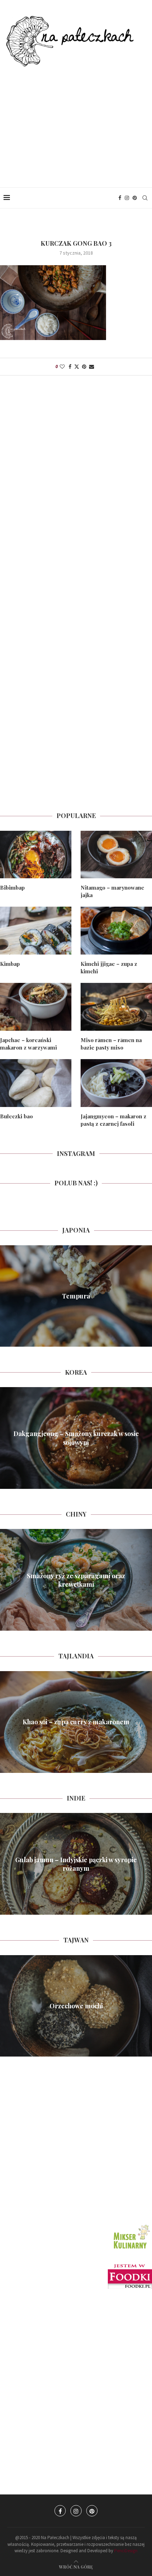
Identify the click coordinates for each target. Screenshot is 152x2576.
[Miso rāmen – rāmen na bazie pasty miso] (116, 1007)
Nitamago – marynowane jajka (112, 891)
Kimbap (10, 964)
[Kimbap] (36, 931)
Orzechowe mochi (76, 2006)
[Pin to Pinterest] (84, 367)
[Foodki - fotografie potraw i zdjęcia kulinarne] (130, 2267)
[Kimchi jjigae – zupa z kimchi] (116, 931)
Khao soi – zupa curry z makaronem (76, 1722)
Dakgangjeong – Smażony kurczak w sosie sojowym (76, 1438)
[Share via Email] (92, 367)
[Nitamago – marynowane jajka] (116, 855)
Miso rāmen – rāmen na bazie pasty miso (111, 1044)
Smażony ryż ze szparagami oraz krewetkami (76, 1580)
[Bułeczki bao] (36, 1083)
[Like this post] (62, 367)
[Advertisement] (76, 120)
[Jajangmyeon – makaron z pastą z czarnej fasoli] (116, 1083)
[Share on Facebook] (70, 367)
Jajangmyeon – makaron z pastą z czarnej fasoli (113, 1120)
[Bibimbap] (36, 855)
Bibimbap (12, 888)
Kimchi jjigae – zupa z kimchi (109, 967)
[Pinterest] (135, 198)
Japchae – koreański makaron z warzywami (28, 1044)
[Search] (145, 198)
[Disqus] (76, 482)
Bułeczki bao (16, 1116)
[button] (6, 1296)
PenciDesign (126, 2551)
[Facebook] (120, 198)
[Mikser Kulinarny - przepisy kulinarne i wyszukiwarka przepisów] (131, 2225)
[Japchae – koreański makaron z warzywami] (36, 1007)
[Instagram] (127, 198)
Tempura (76, 1296)
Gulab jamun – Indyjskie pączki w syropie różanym (76, 1864)
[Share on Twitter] (77, 367)
